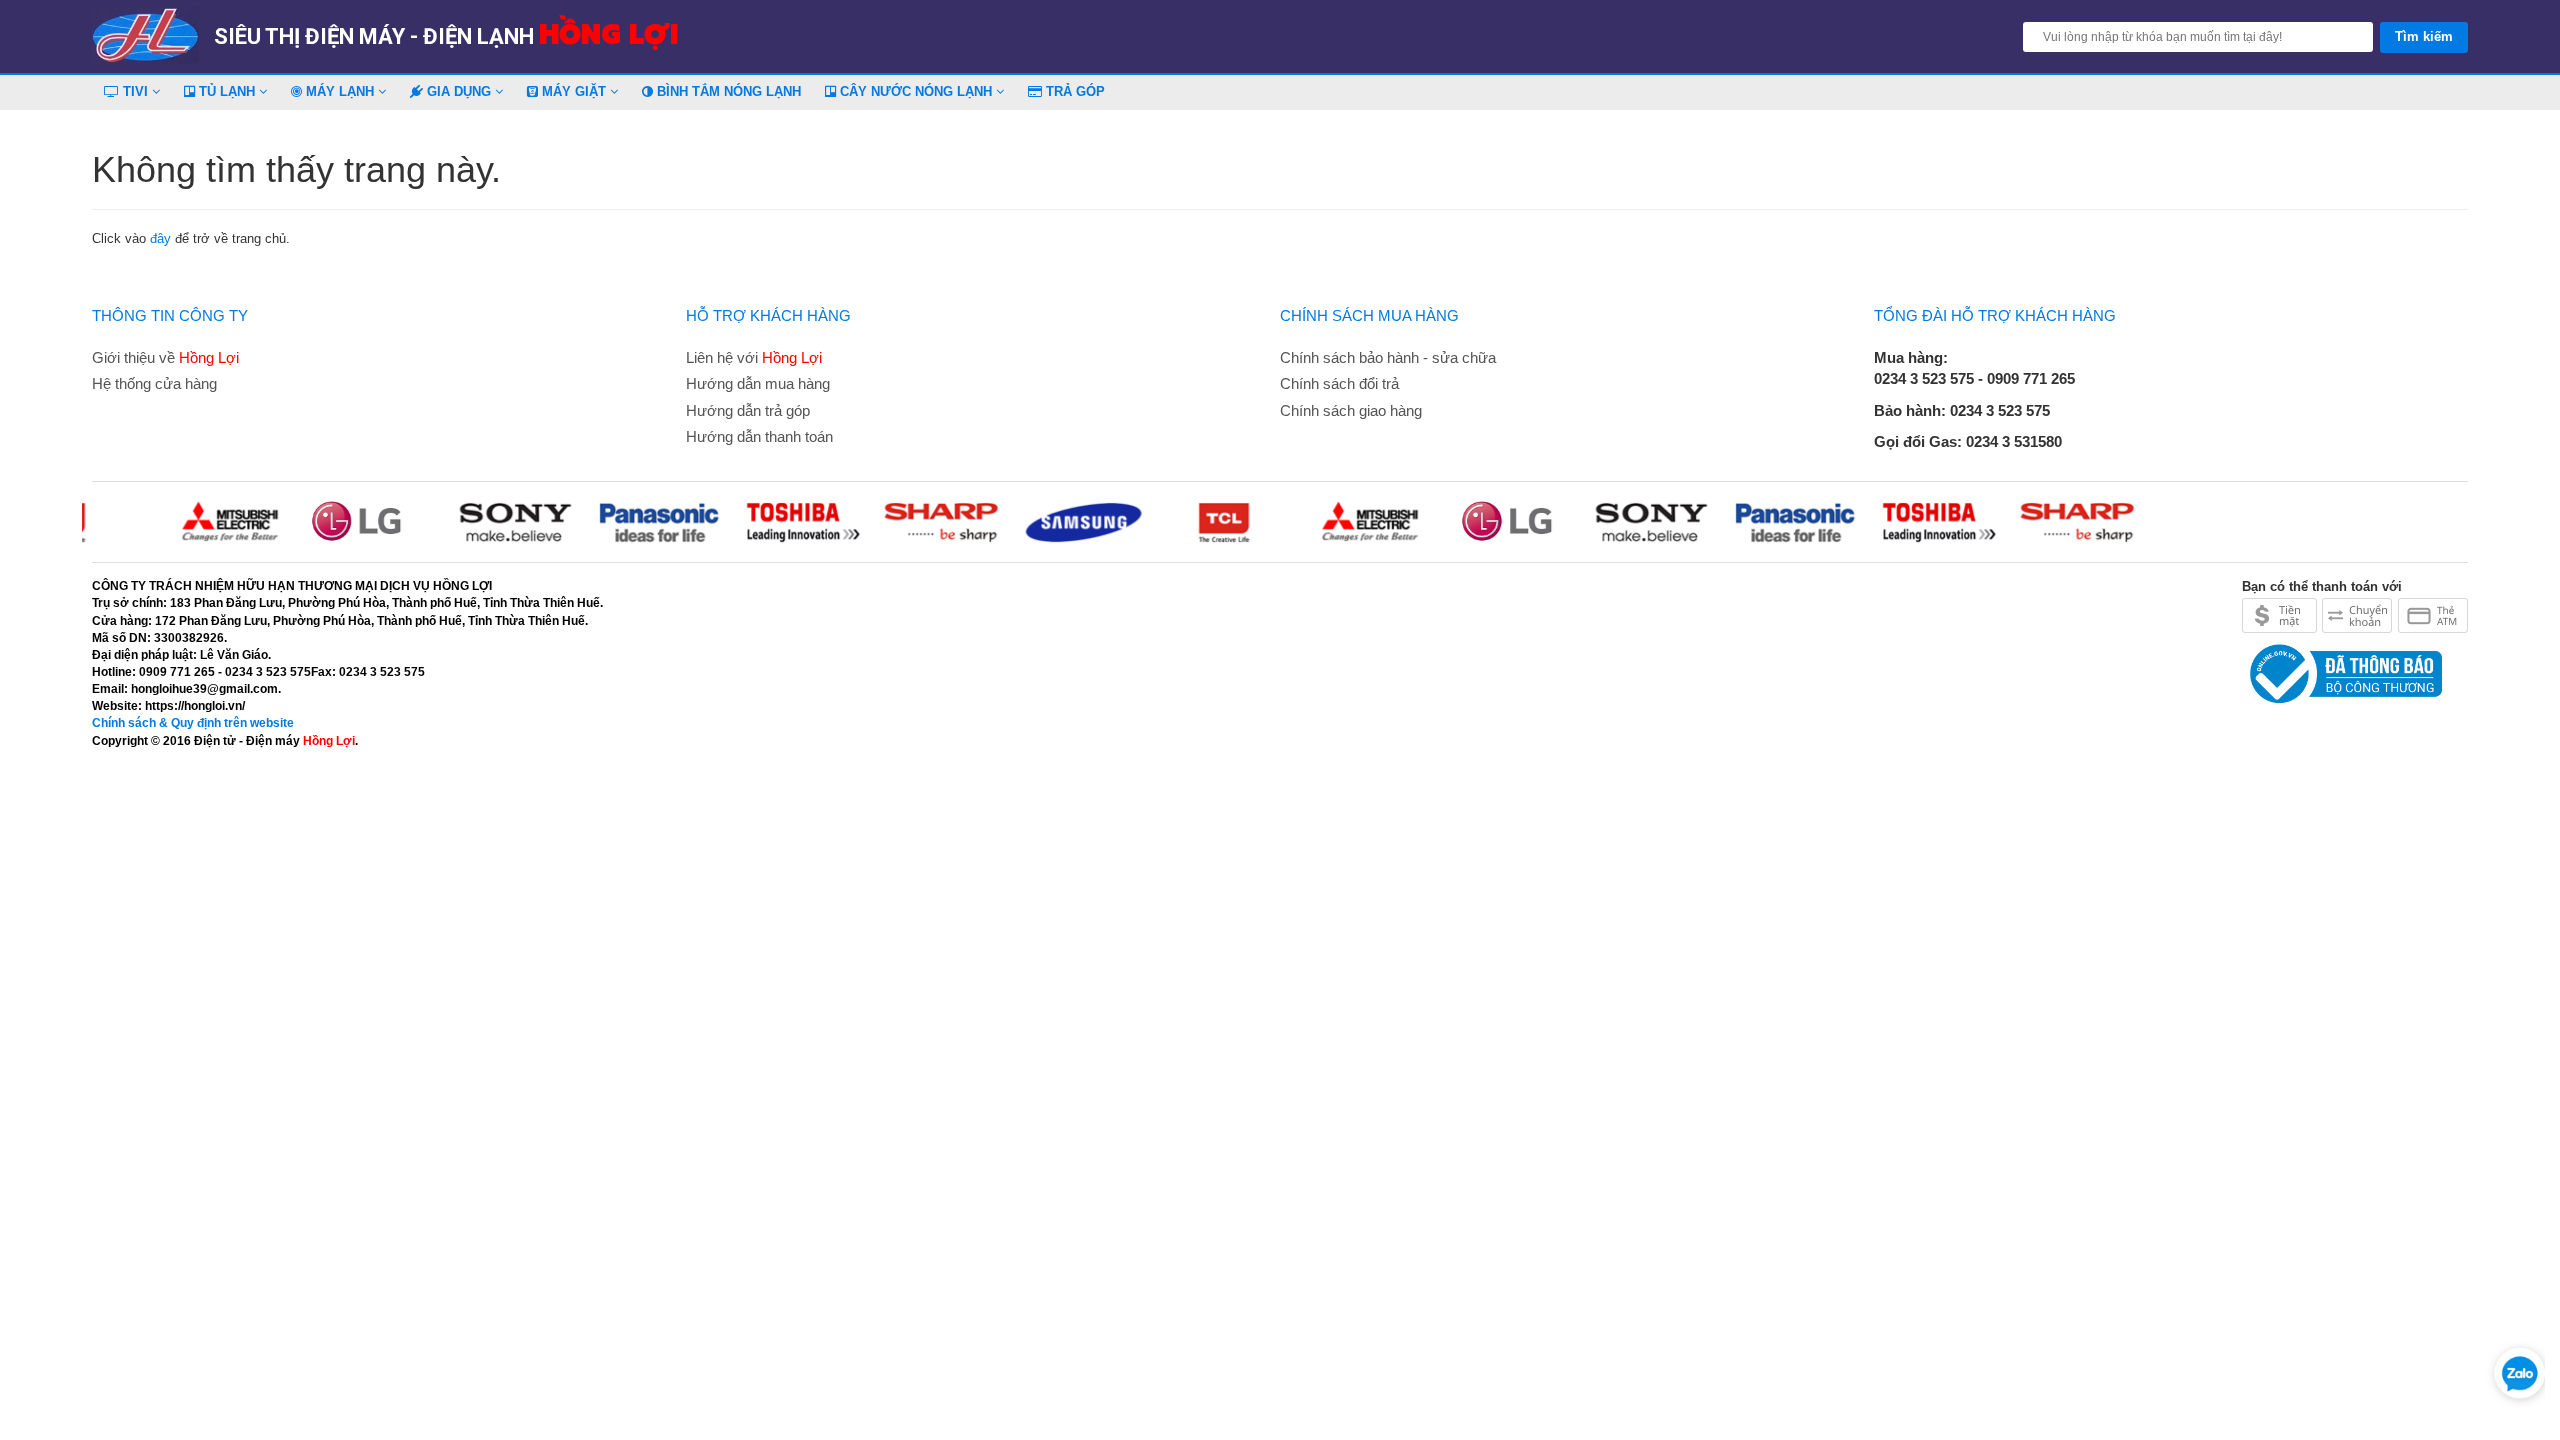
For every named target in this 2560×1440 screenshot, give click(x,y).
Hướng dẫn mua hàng (758, 383)
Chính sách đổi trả (1339, 383)
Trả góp (1073, 91)
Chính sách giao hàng (1351, 410)
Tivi (135, 91)
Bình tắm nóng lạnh (727, 91)
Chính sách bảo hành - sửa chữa (1388, 357)
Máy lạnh (340, 91)
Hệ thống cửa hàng (154, 383)
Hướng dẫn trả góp (748, 410)
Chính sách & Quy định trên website (193, 723)
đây (160, 238)
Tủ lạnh (227, 91)
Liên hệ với (754, 357)
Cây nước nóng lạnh (916, 91)
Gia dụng (459, 91)
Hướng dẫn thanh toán (759, 436)
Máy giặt (574, 91)
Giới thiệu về (165, 357)
